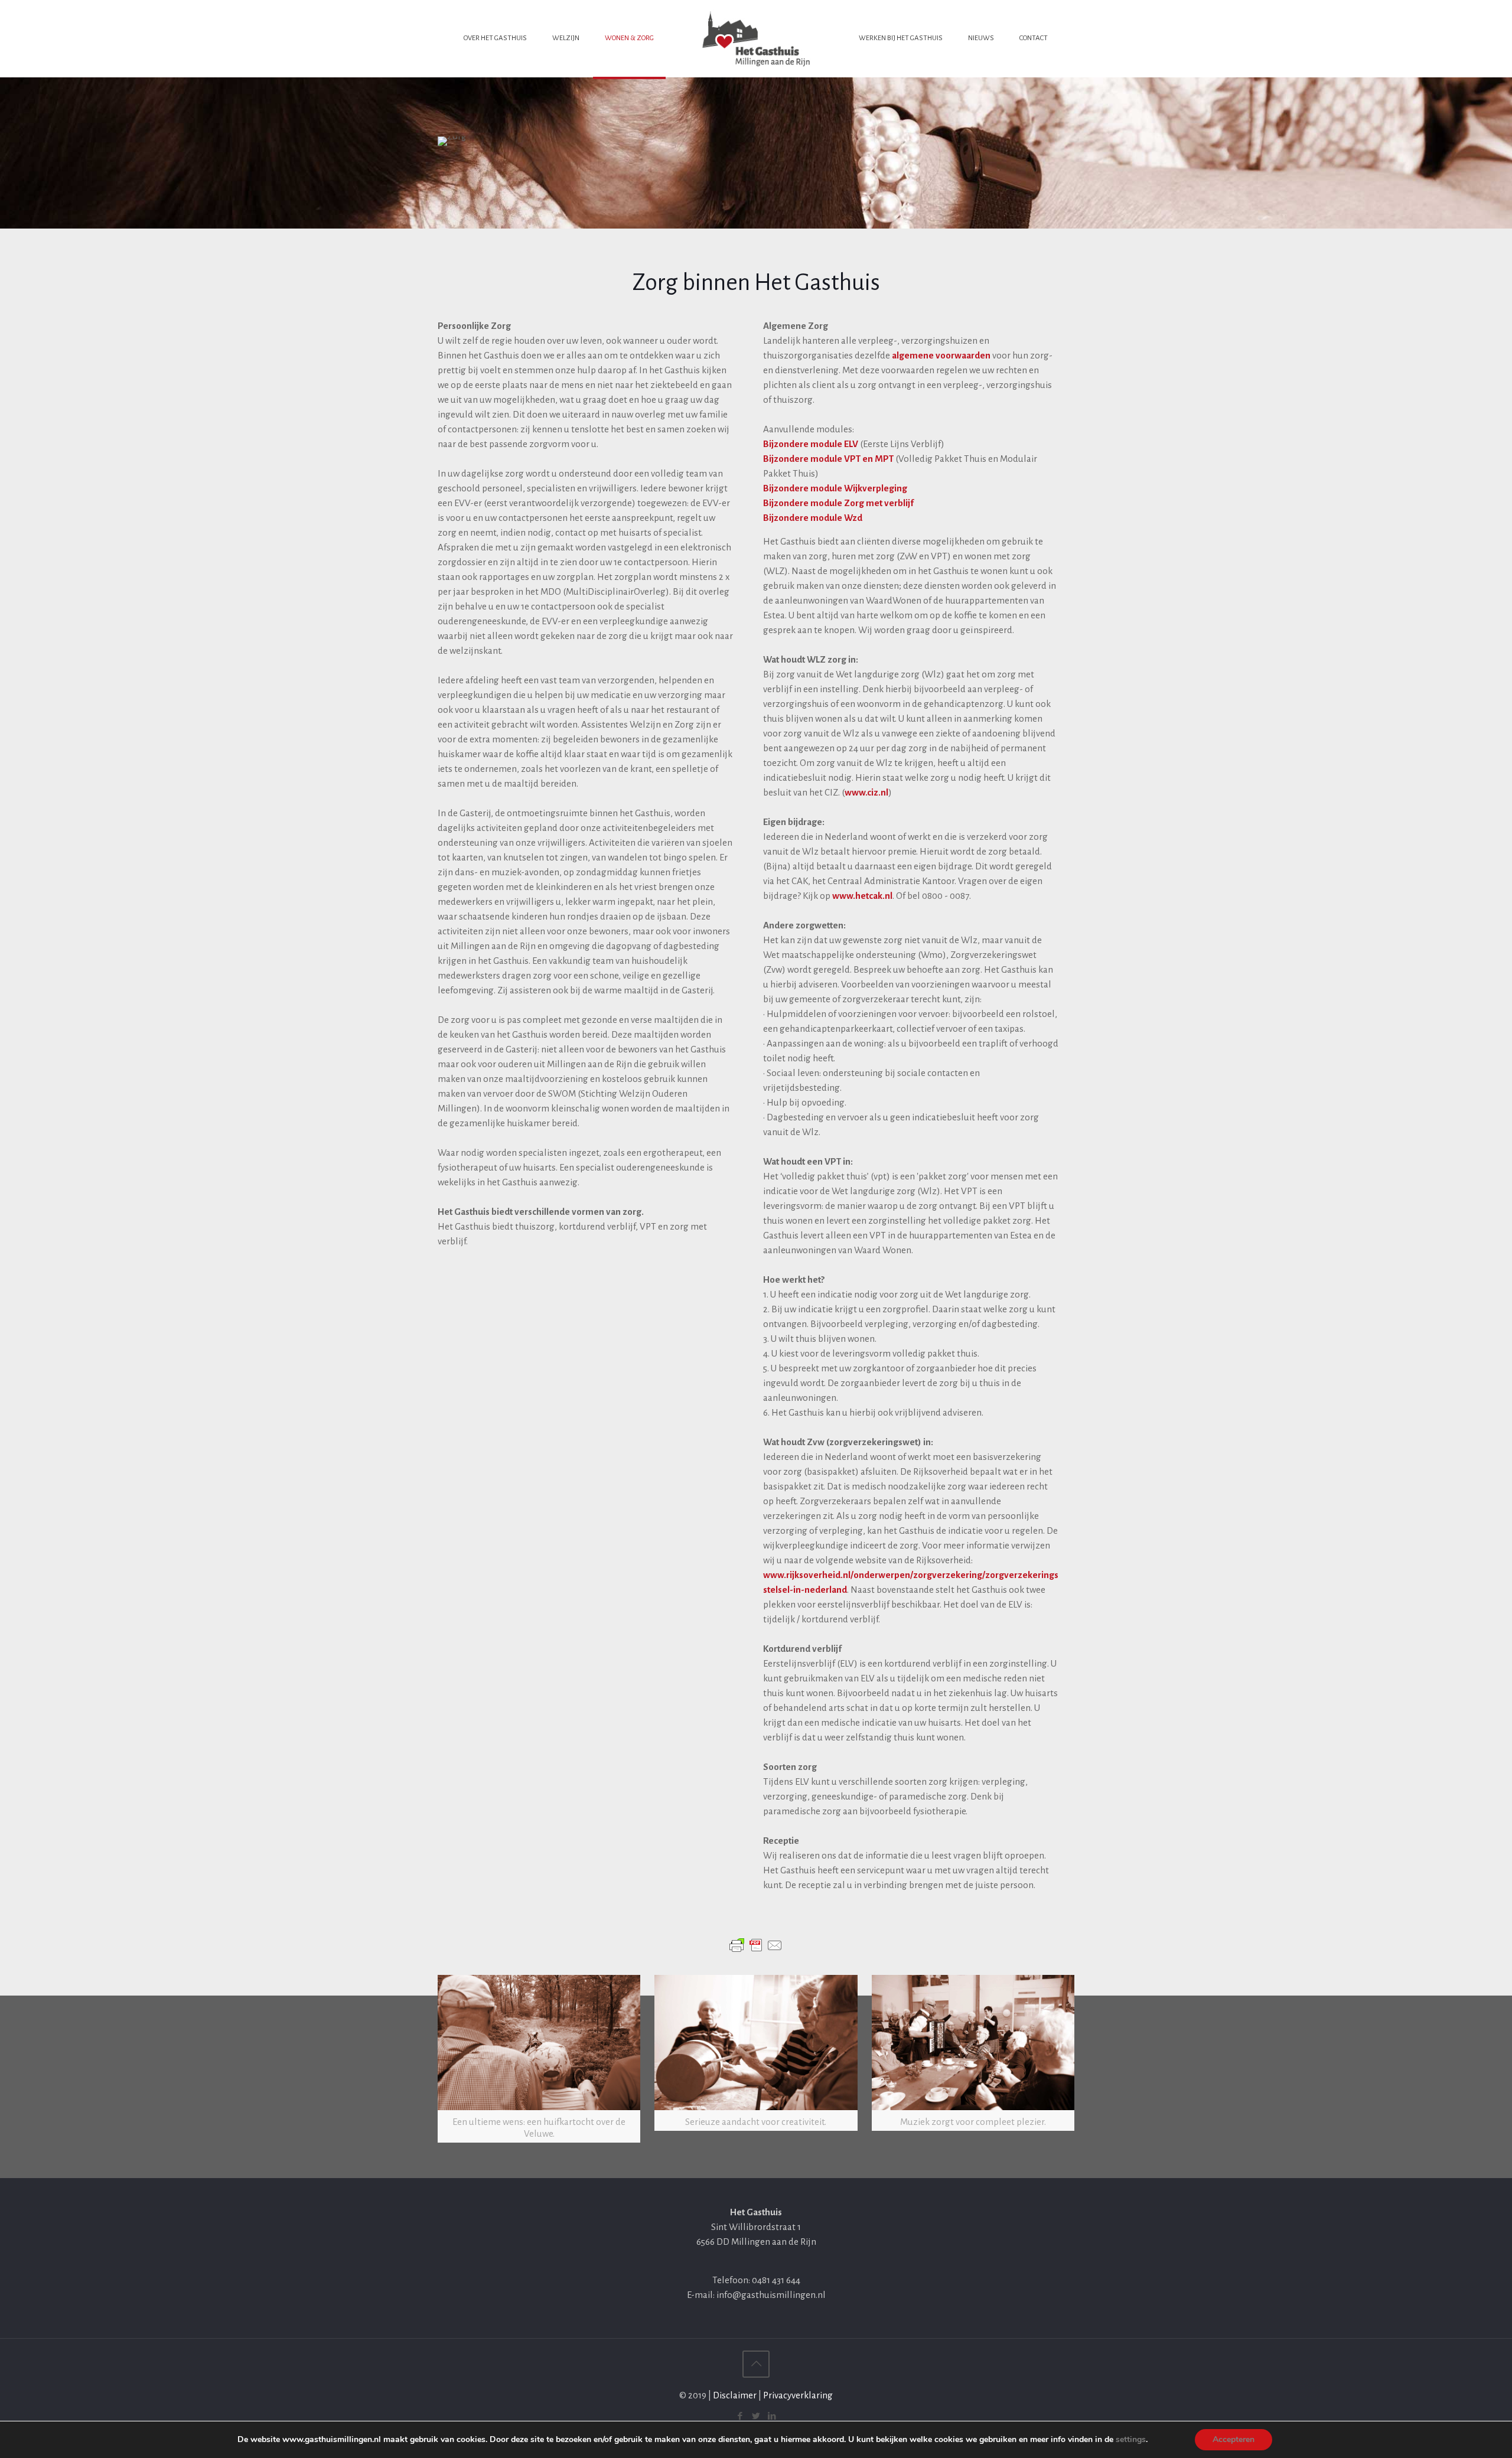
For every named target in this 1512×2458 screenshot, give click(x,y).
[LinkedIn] (772, 2416)
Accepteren (1234, 2439)
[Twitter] (756, 2416)
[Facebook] (740, 2416)
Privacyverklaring (798, 2395)
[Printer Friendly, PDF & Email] (756, 1945)
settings (1131, 2440)
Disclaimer (735, 2395)
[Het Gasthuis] (756, 38)
